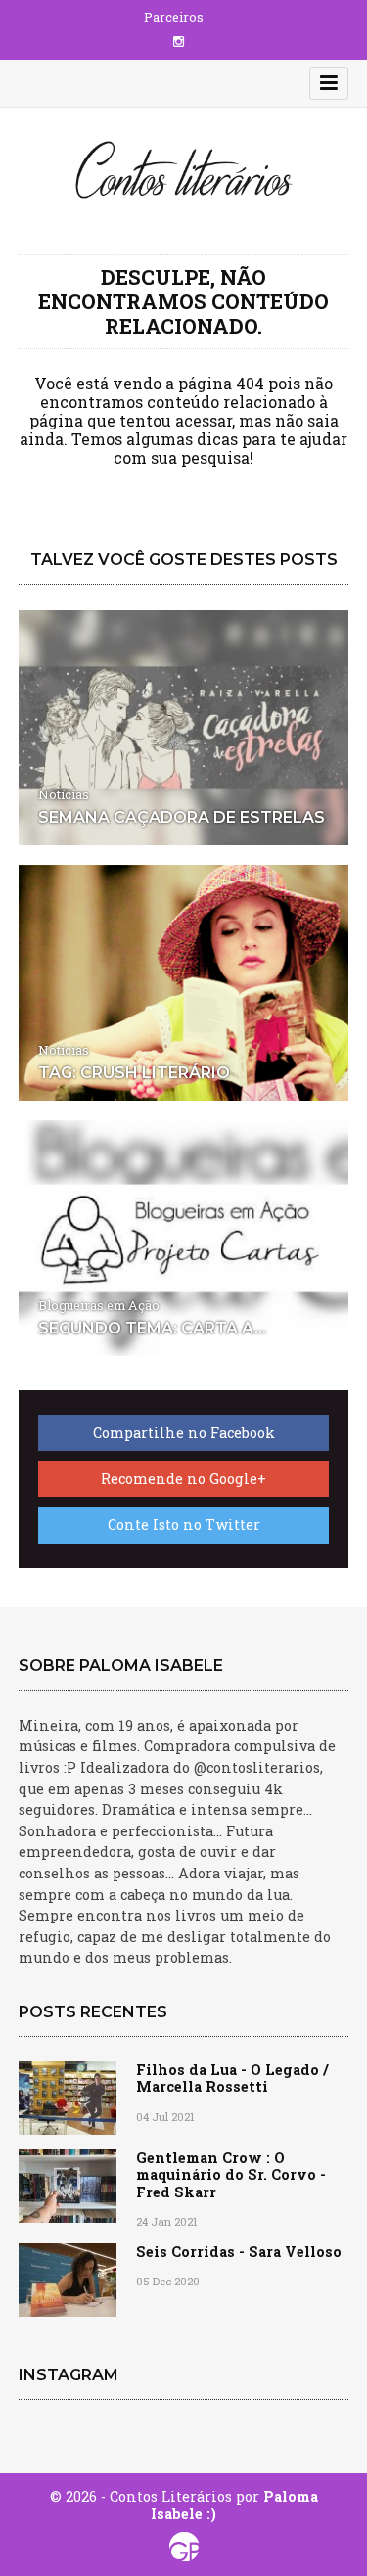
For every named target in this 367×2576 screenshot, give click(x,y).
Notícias (64, 794)
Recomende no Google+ (183, 1479)
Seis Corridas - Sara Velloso (239, 2252)
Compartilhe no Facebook (184, 1433)
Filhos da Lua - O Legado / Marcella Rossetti (232, 2078)
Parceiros (174, 17)
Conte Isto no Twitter (184, 1525)
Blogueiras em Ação (99, 1305)
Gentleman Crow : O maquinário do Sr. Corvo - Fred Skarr (231, 2175)
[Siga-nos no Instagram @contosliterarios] (179, 41)
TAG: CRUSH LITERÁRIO (134, 1073)
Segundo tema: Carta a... (152, 1328)
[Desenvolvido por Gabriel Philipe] (183, 2547)
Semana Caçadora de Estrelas (182, 817)
